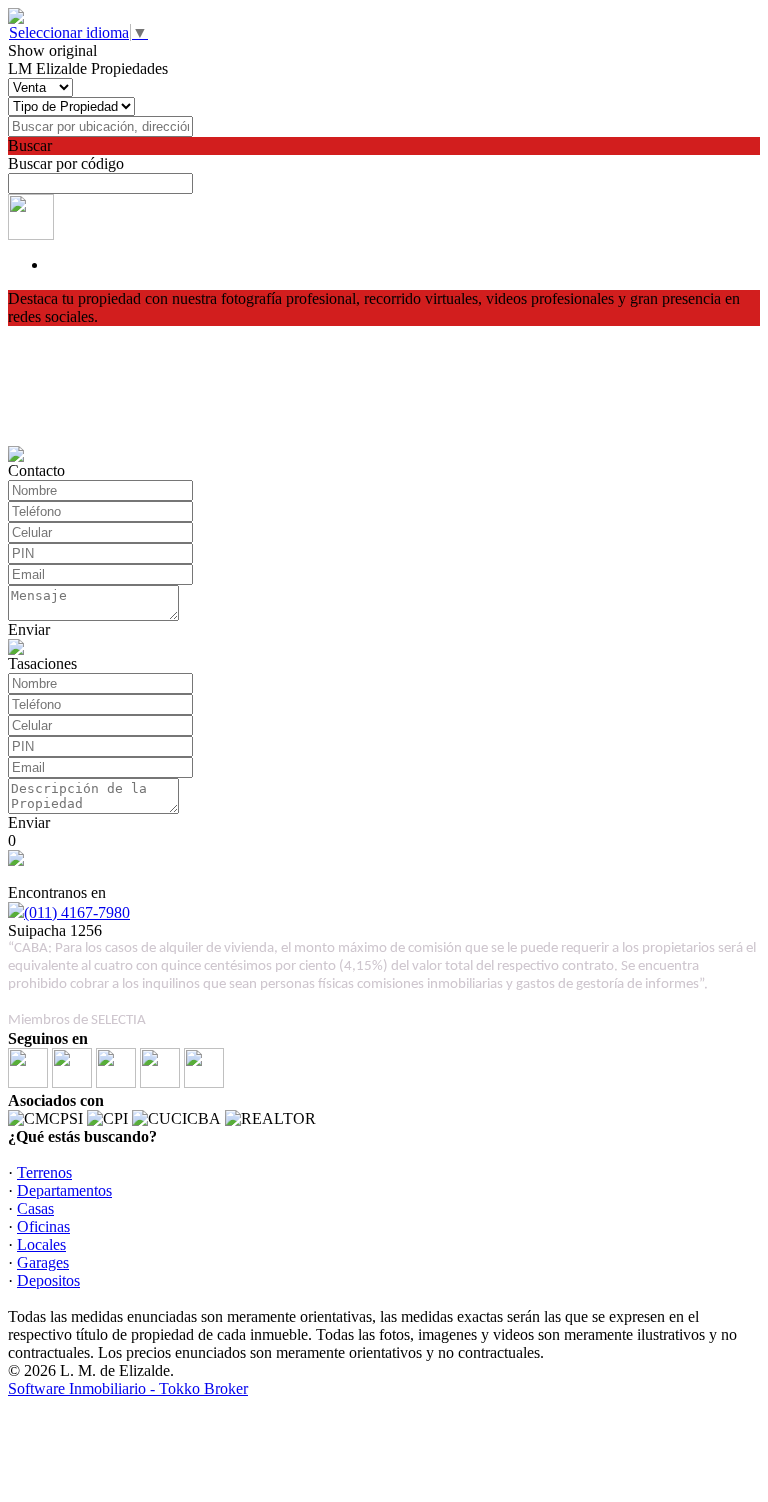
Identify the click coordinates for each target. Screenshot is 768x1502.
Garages (43, 1262)
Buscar (30, 145)
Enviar (29, 629)
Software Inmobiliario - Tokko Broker (128, 1388)
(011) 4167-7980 (77, 912)
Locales (41, 1244)
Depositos (48, 1280)
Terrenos (44, 1172)
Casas (35, 1208)
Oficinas (43, 1226)
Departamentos (64, 1190)
